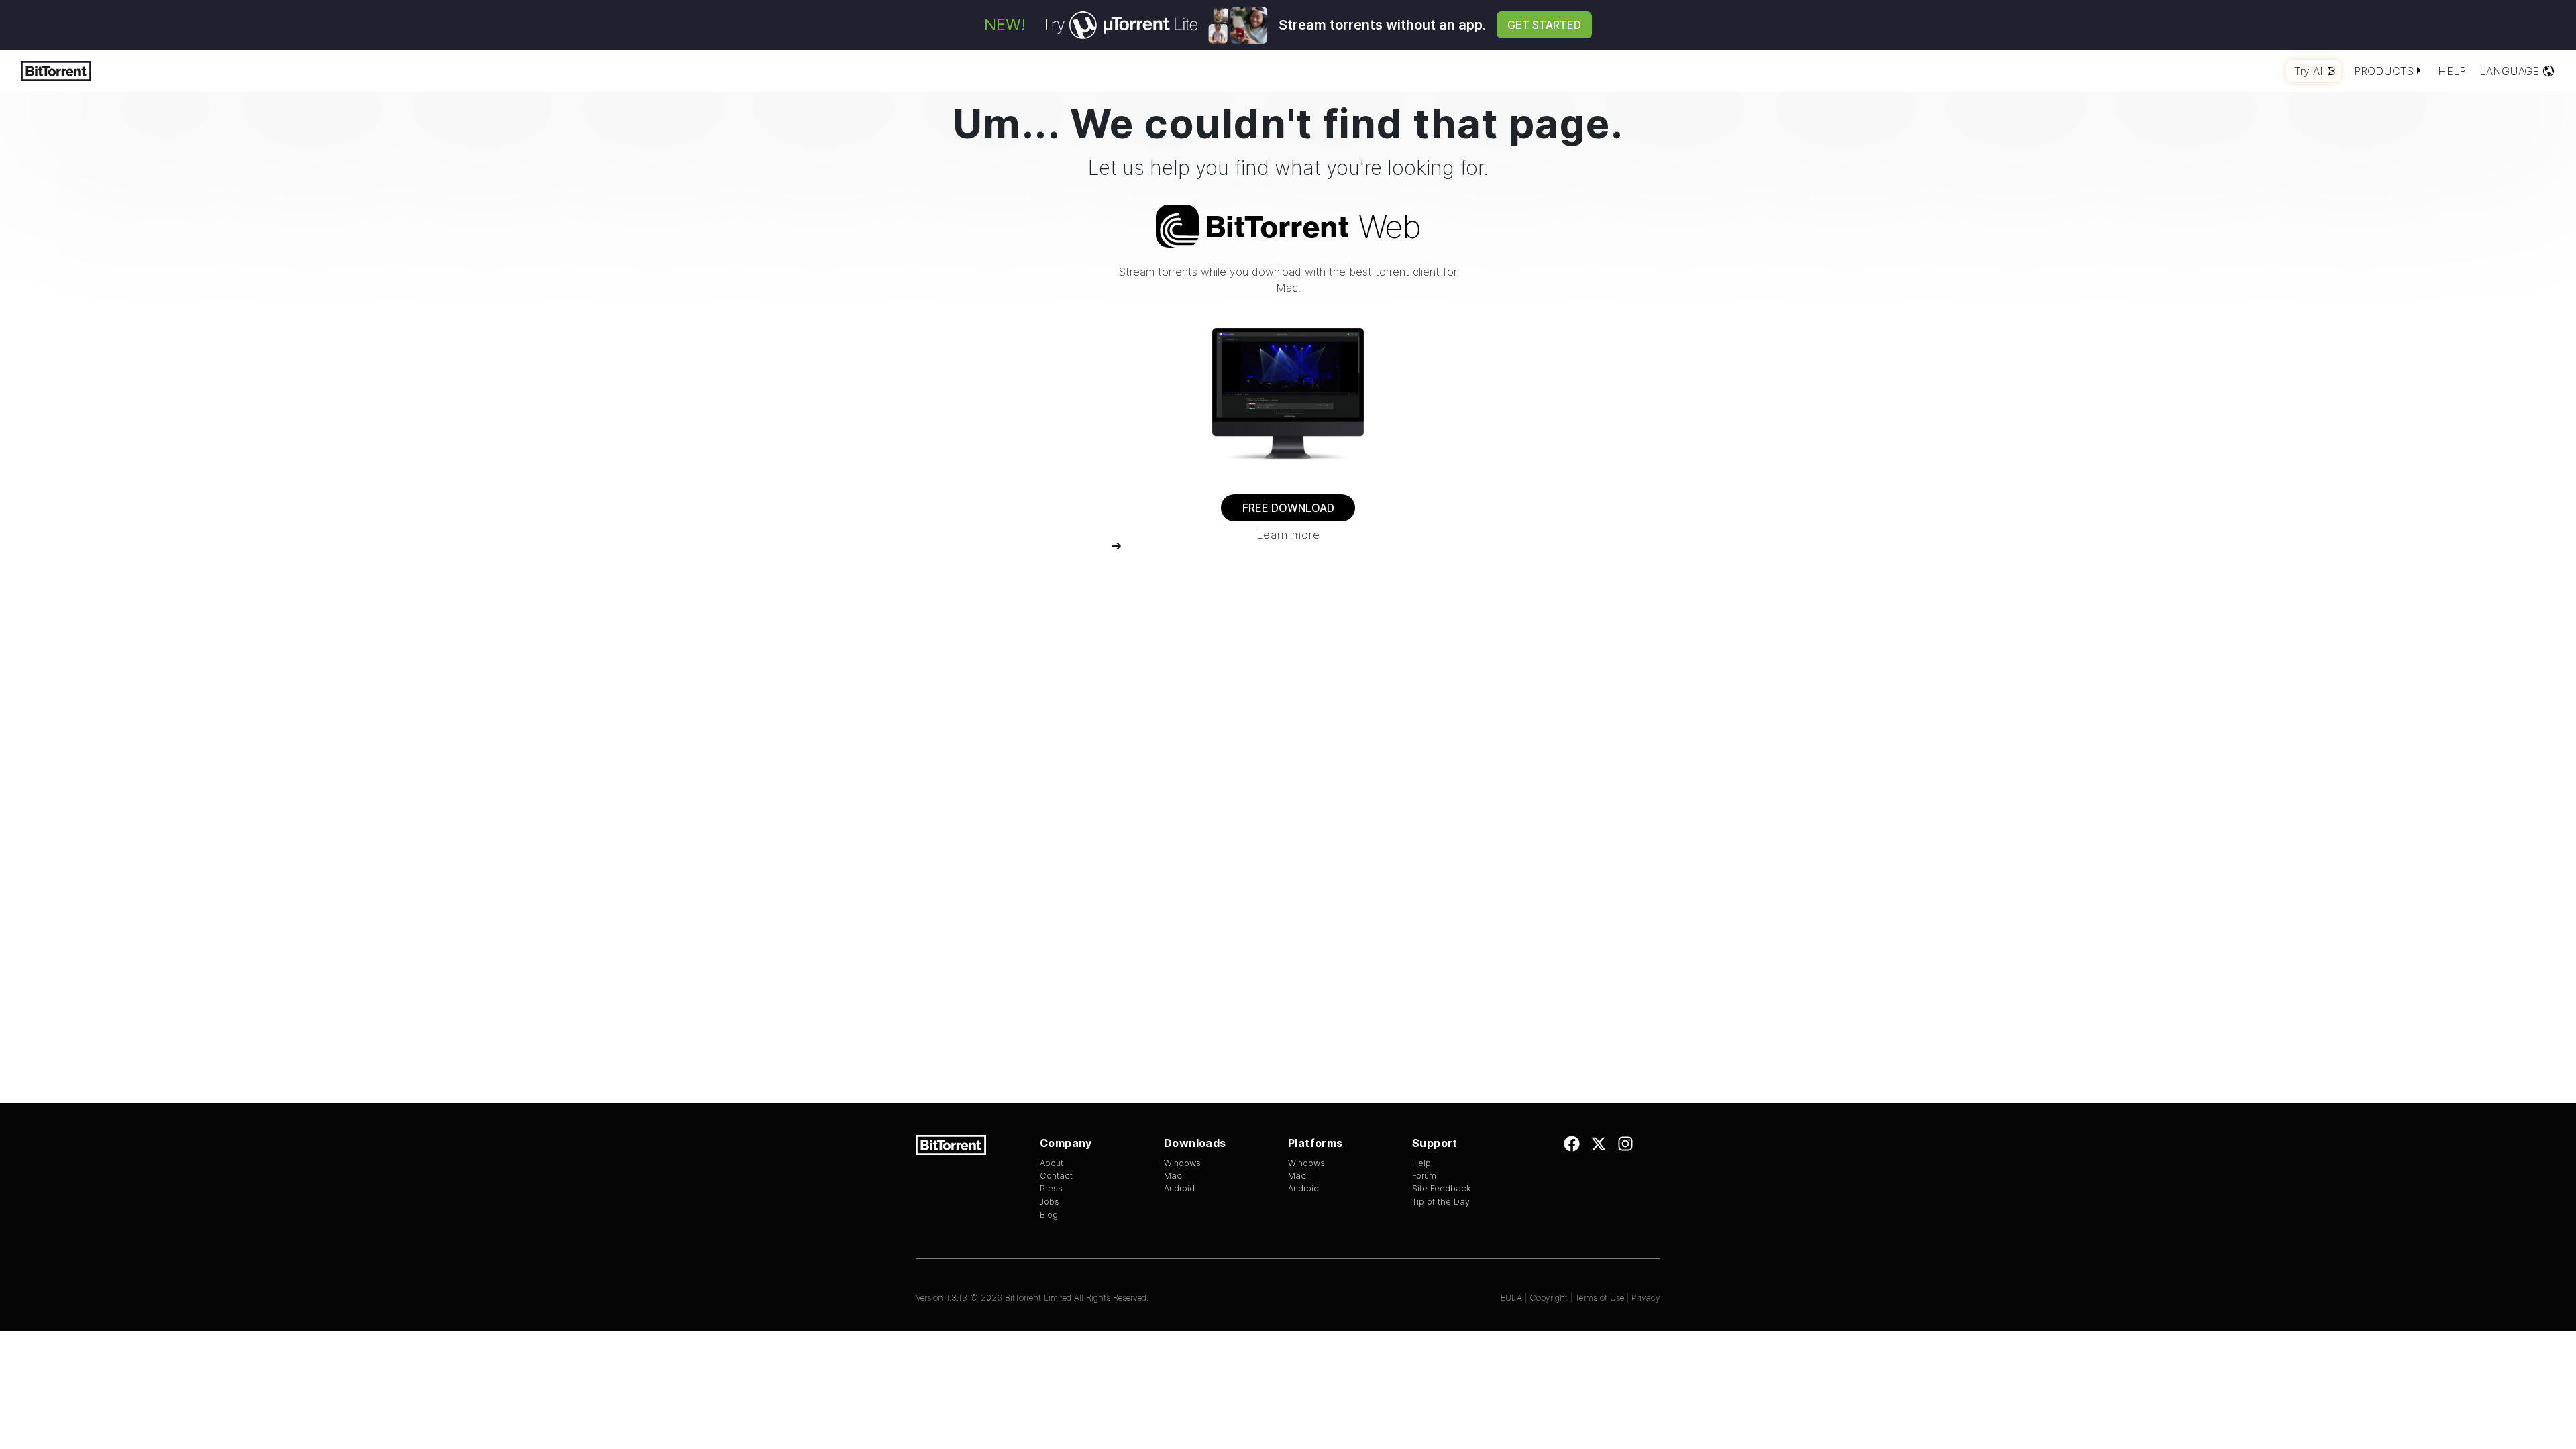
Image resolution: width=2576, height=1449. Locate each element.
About (1052, 1163)
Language (2509, 71)
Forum (1424, 1176)
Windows (1182, 1163)
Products (2384, 71)
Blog (1049, 1215)
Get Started (1544, 25)
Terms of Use (1600, 1298)
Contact (1056, 1176)
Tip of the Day (1441, 1202)
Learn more (1288, 535)
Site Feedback (1442, 1188)
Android (1179, 1188)
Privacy (1646, 1298)
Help (2452, 71)
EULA (1511, 1298)
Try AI (2309, 71)
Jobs (1050, 1202)
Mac (1173, 1176)
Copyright (1549, 1298)
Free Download (1288, 508)
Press (1051, 1188)
